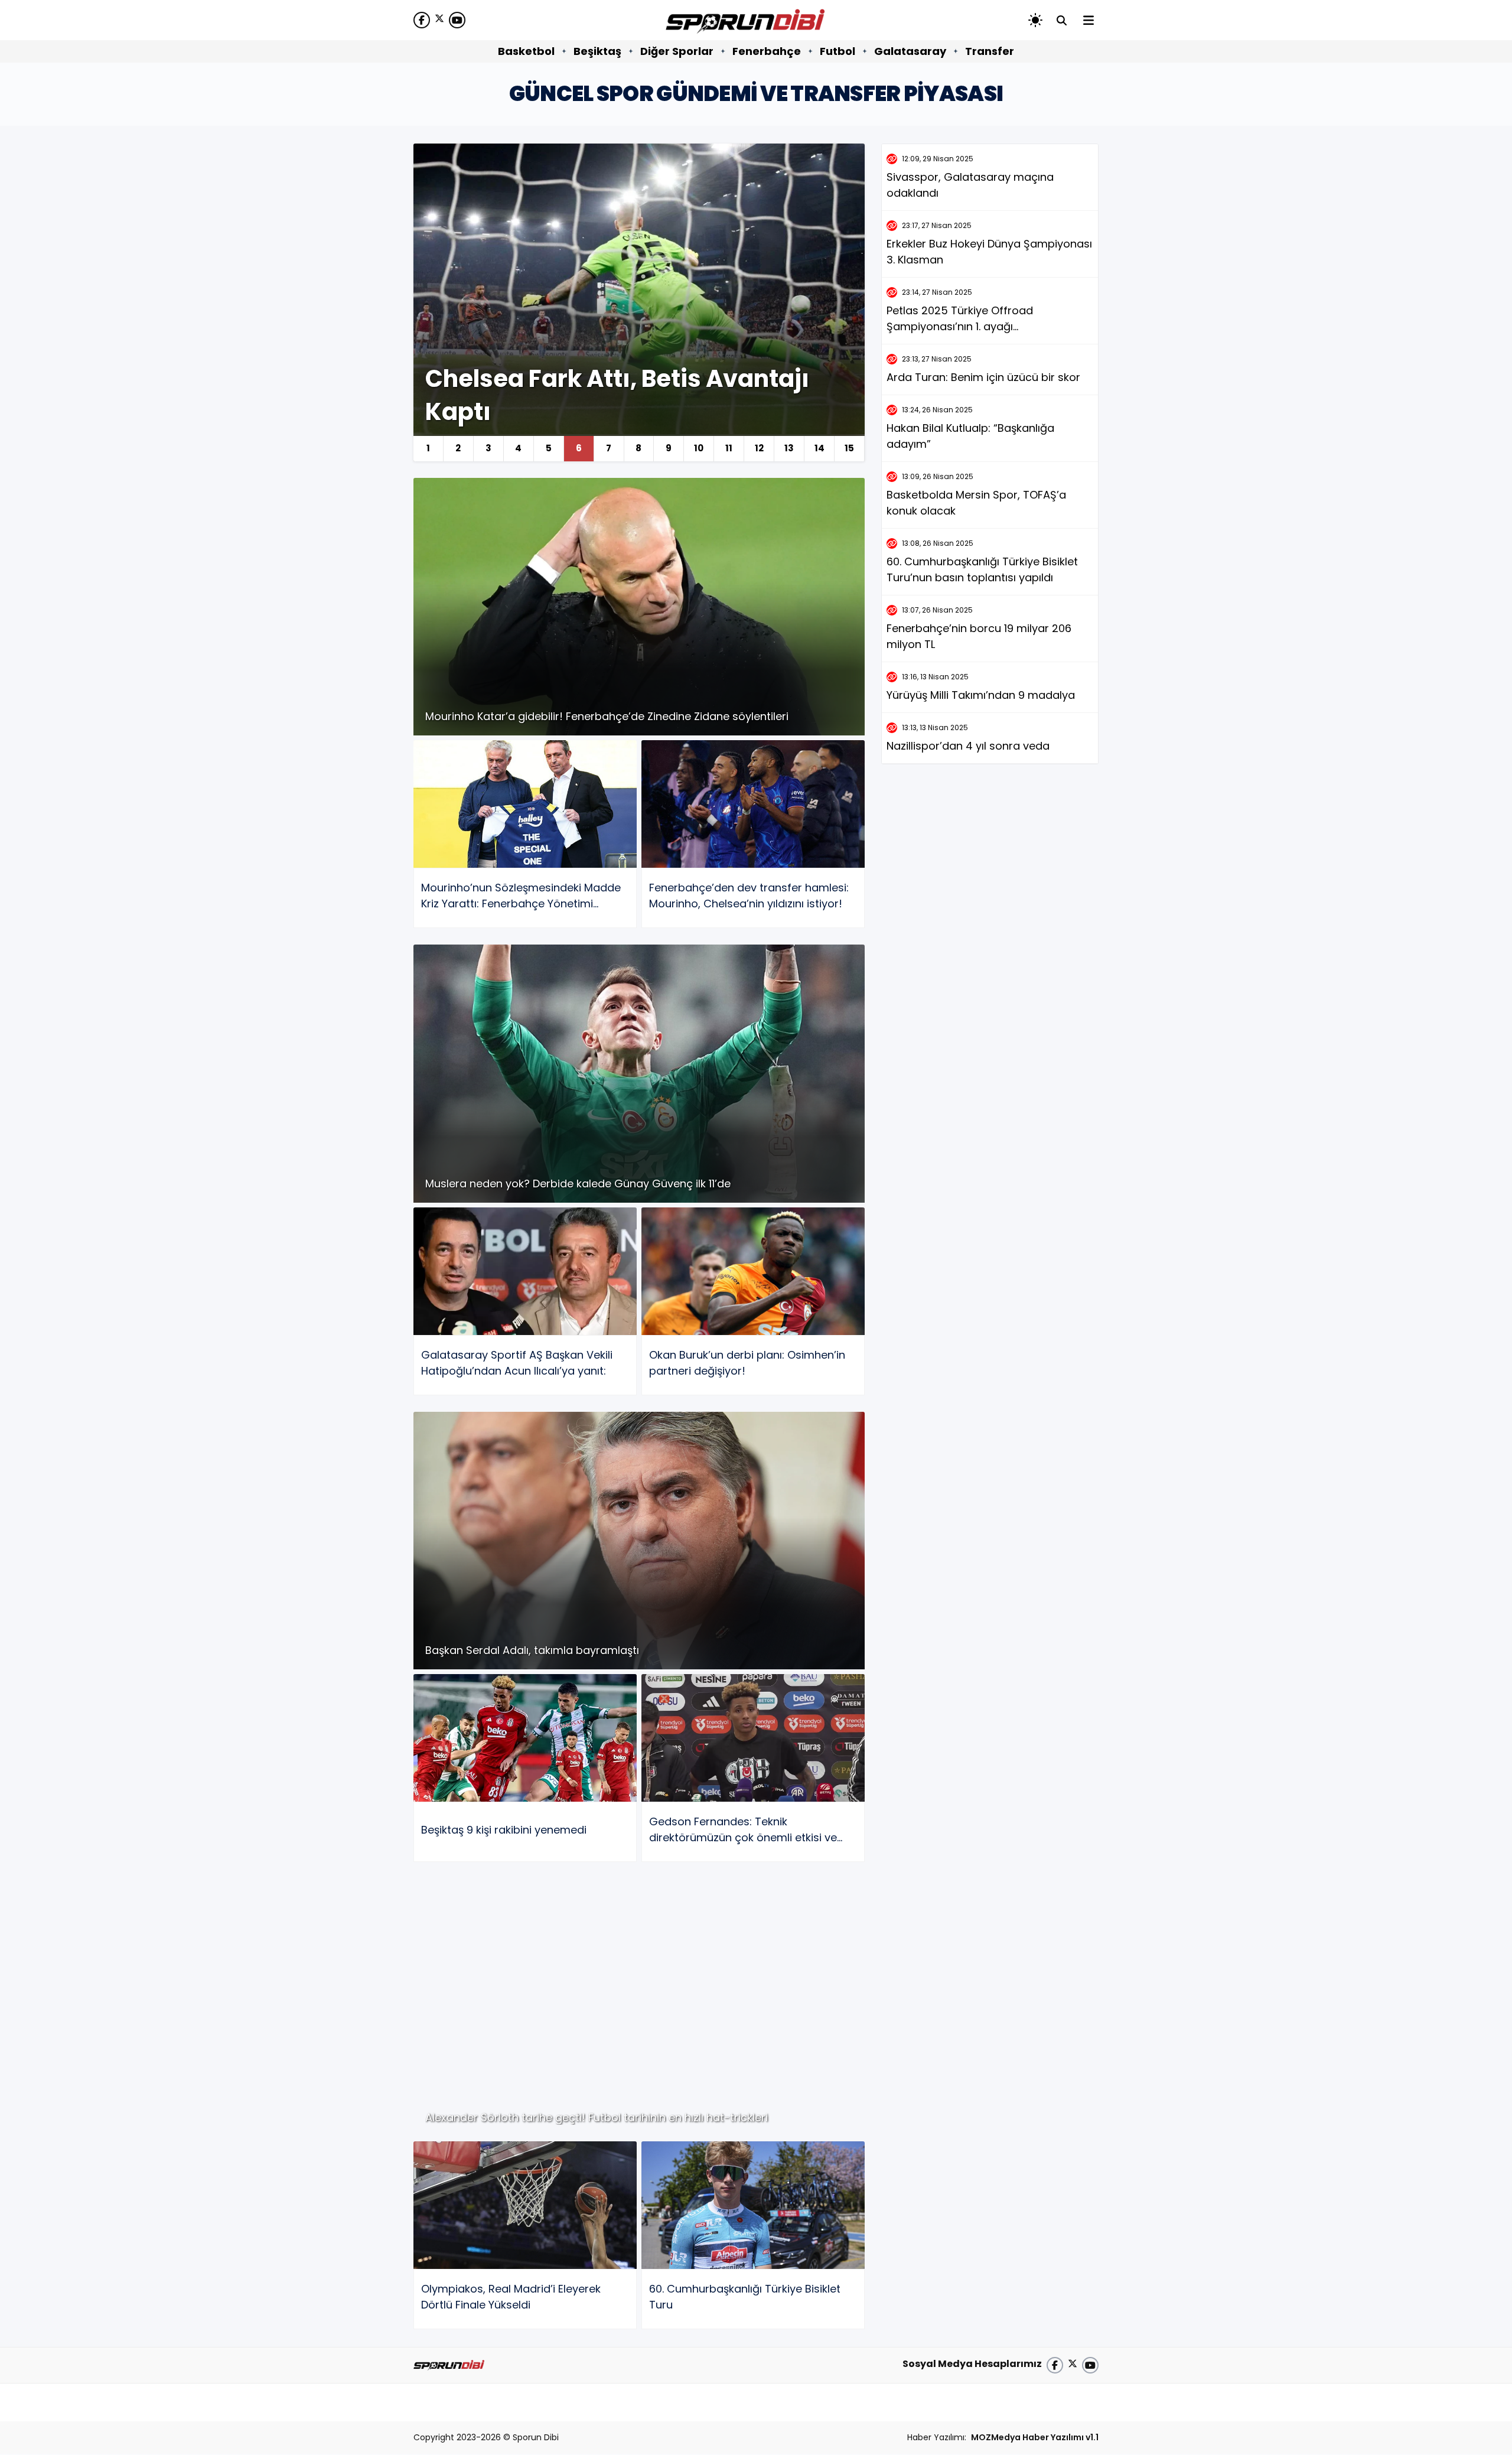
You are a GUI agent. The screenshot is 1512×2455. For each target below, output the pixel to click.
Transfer (990, 51)
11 (729, 448)
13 (789, 448)
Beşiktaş (597, 51)
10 (699, 448)
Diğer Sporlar (677, 51)
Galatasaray (910, 51)
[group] (639, 302)
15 (849, 448)
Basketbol (526, 51)
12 (759, 448)
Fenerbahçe (767, 51)
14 (819, 448)
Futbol (838, 51)
